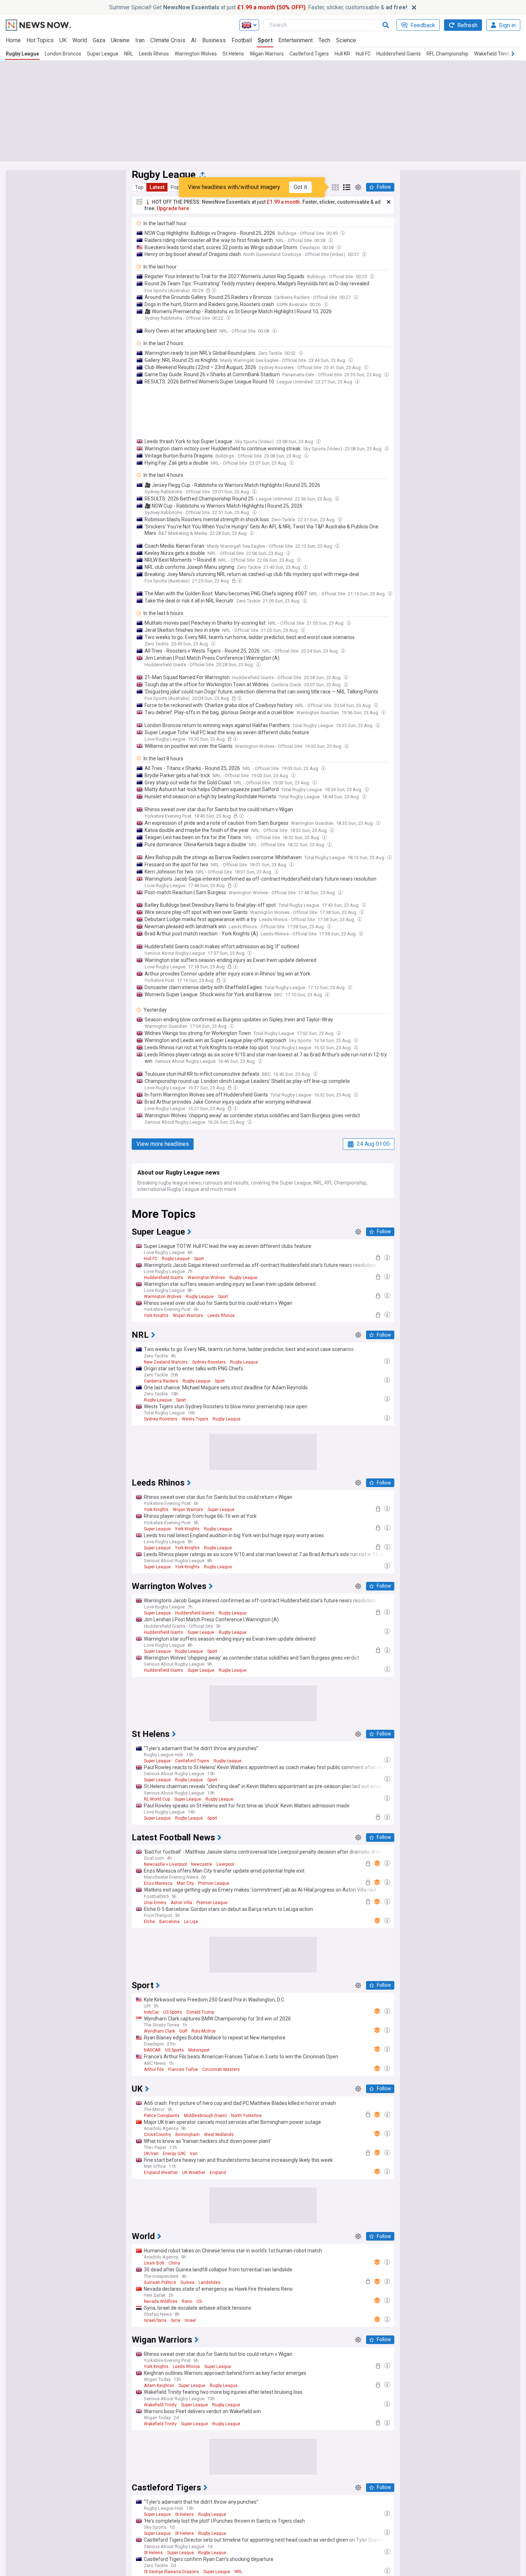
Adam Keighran (159, 2386)
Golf (183, 2031)
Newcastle (202, 1864)
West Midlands (219, 2135)
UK (63, 40)
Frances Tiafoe (183, 2069)
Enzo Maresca (158, 1883)
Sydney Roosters (209, 1362)
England (218, 2173)
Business (214, 40)
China (174, 2263)
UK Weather (194, 2173)
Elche (149, 1922)
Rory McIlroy (204, 2031)
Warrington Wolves (196, 54)
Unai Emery (155, 1903)
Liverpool (225, 1864)
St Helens (233, 54)
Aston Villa (181, 1903)
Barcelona (169, 1922)
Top (139, 187)
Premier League (214, 1883)
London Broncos (63, 54)
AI (194, 40)
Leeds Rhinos (154, 54)
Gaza (99, 40)
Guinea (187, 2282)
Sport (265, 40)
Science (346, 40)
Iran (140, 40)
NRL (129, 54)
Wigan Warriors (267, 54)
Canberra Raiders (161, 1381)
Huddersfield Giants (399, 54)
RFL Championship (447, 54)
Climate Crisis (168, 40)
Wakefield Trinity (493, 54)
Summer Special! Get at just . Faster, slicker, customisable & (258, 7)
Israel (190, 2320)
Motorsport (199, 2050)
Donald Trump (200, 2012)
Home (13, 40)
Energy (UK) (174, 2154)
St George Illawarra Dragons (171, 2572)
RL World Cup (157, 1799)
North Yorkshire (246, 2116)
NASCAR (152, 2050)
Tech (324, 40)
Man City (185, 1883)
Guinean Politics (160, 2282)
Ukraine (120, 40)
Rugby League (22, 54)
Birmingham (187, 2135)
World (80, 40)
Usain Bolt (154, 2263)
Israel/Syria (155, 2320)
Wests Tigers (195, 1419)
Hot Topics (40, 40)
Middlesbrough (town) (205, 2116)
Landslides (210, 2282)
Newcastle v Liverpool (165, 1864)
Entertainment (296, 40)
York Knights (156, 1316)
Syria (176, 2320)
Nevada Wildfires (161, 2301)
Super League (103, 54)
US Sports (173, 2012)
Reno (187, 2301)
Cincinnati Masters (221, 2069)
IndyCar (151, 2012)
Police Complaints (162, 2116)
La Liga (191, 1922)
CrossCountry (157, 2135)
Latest (157, 187)
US (199, 2301)
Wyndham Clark (159, 2031)
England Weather (161, 2173)
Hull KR (342, 54)
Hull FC (363, 54)
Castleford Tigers (309, 54)
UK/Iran (151, 2154)
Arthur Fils (154, 2069)
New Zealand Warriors (166, 1362)
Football (242, 40)
